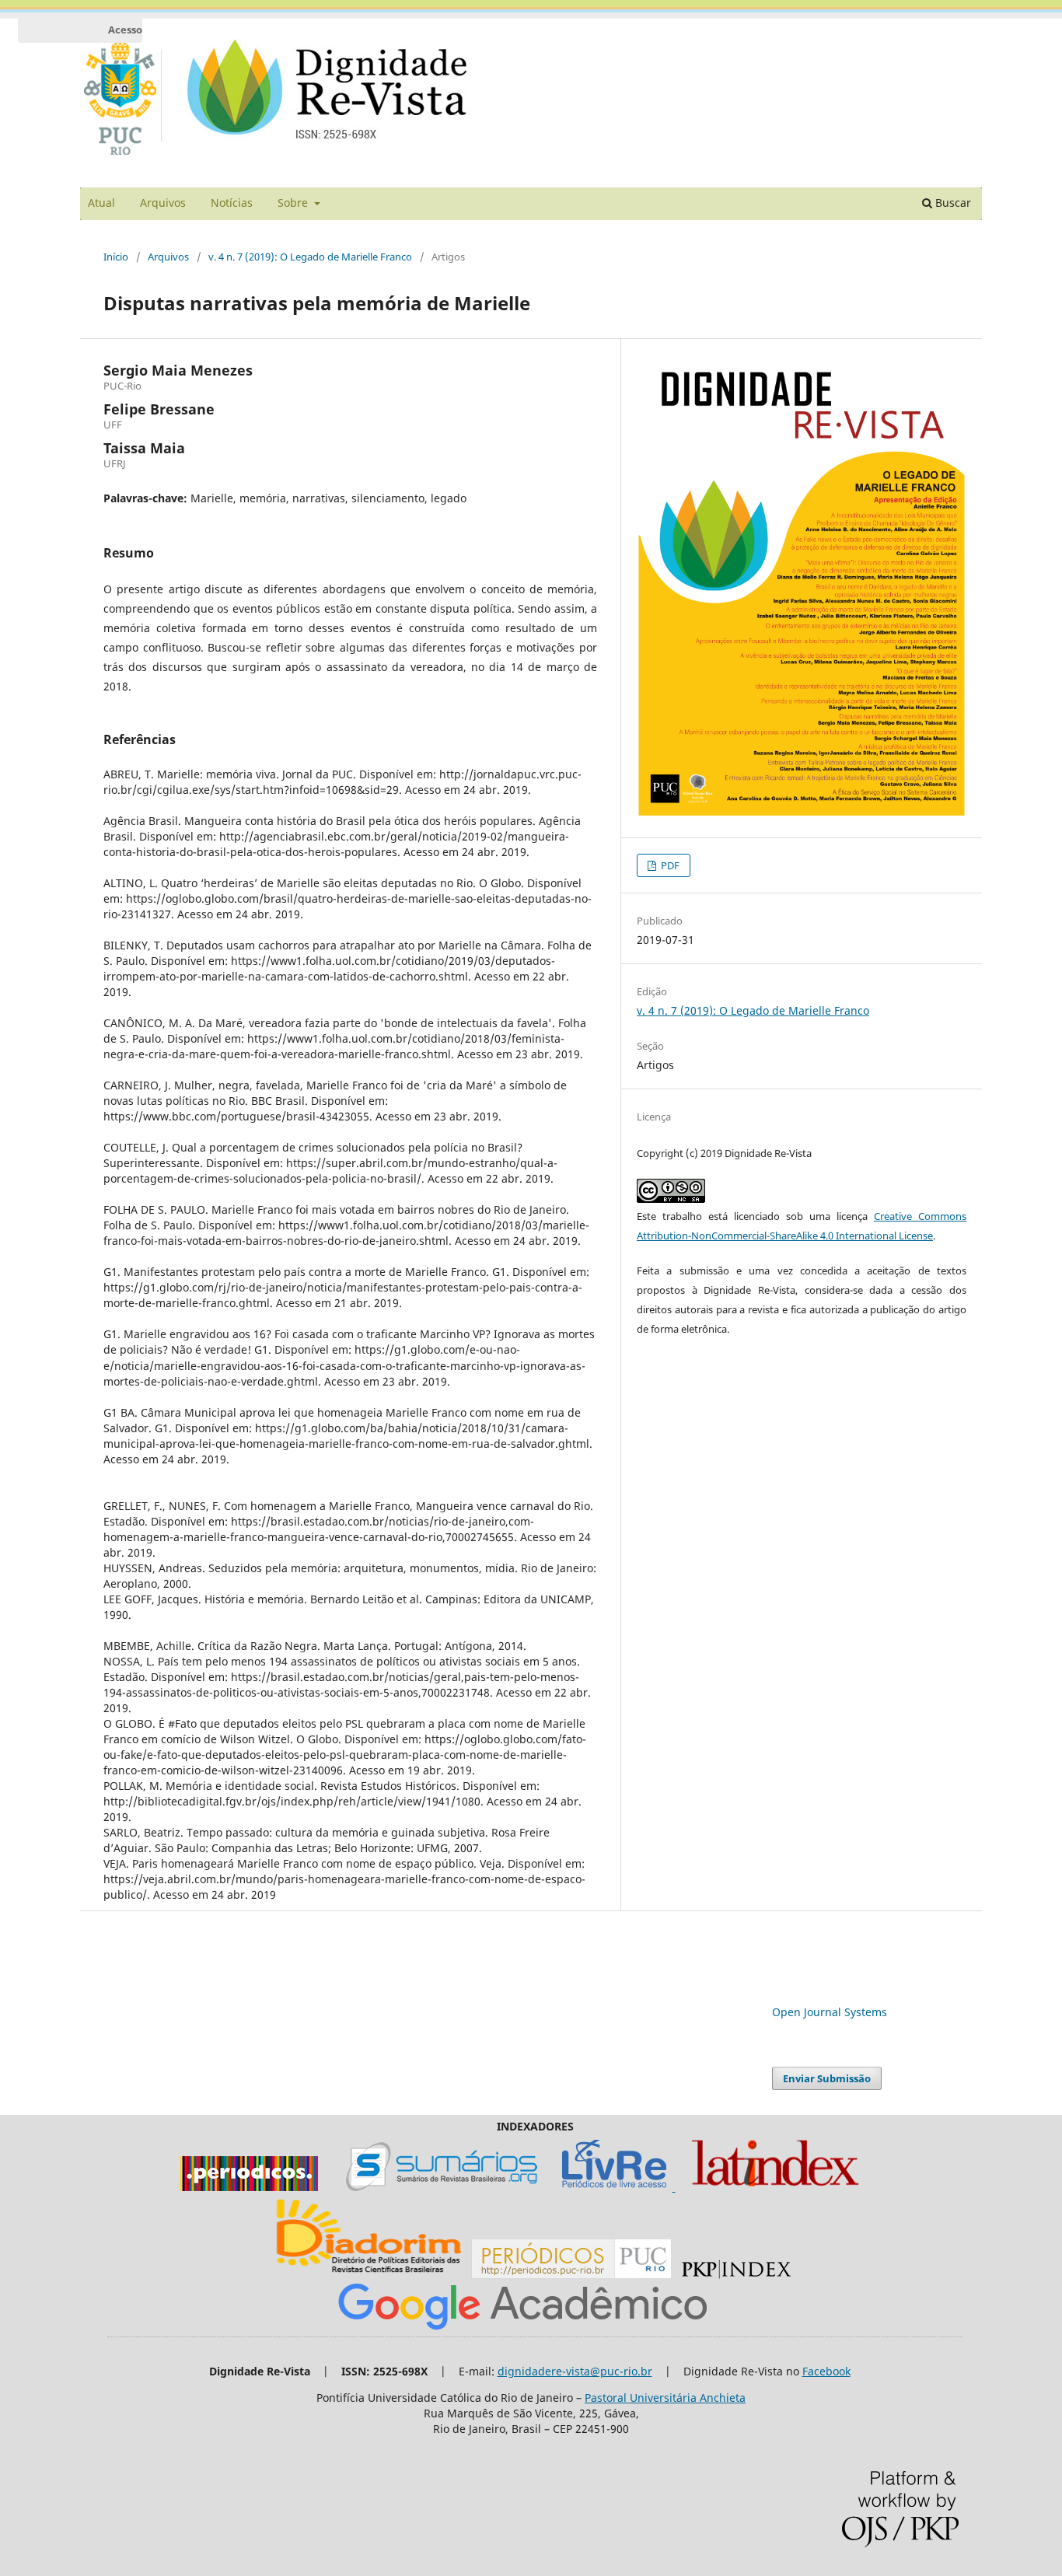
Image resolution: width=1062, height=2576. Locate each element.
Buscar (952, 203)
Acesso (125, 30)
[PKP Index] (736, 2275)
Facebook (826, 2371)
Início (116, 257)
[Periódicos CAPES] (249, 2187)
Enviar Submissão (827, 2078)
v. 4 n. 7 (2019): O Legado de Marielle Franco (310, 257)
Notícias (232, 203)
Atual (101, 203)
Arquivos (163, 203)
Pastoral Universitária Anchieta (665, 2398)
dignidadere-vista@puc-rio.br (575, 2371)
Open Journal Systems (830, 2012)
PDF (669, 865)
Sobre (294, 203)
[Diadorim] (369, 2275)
